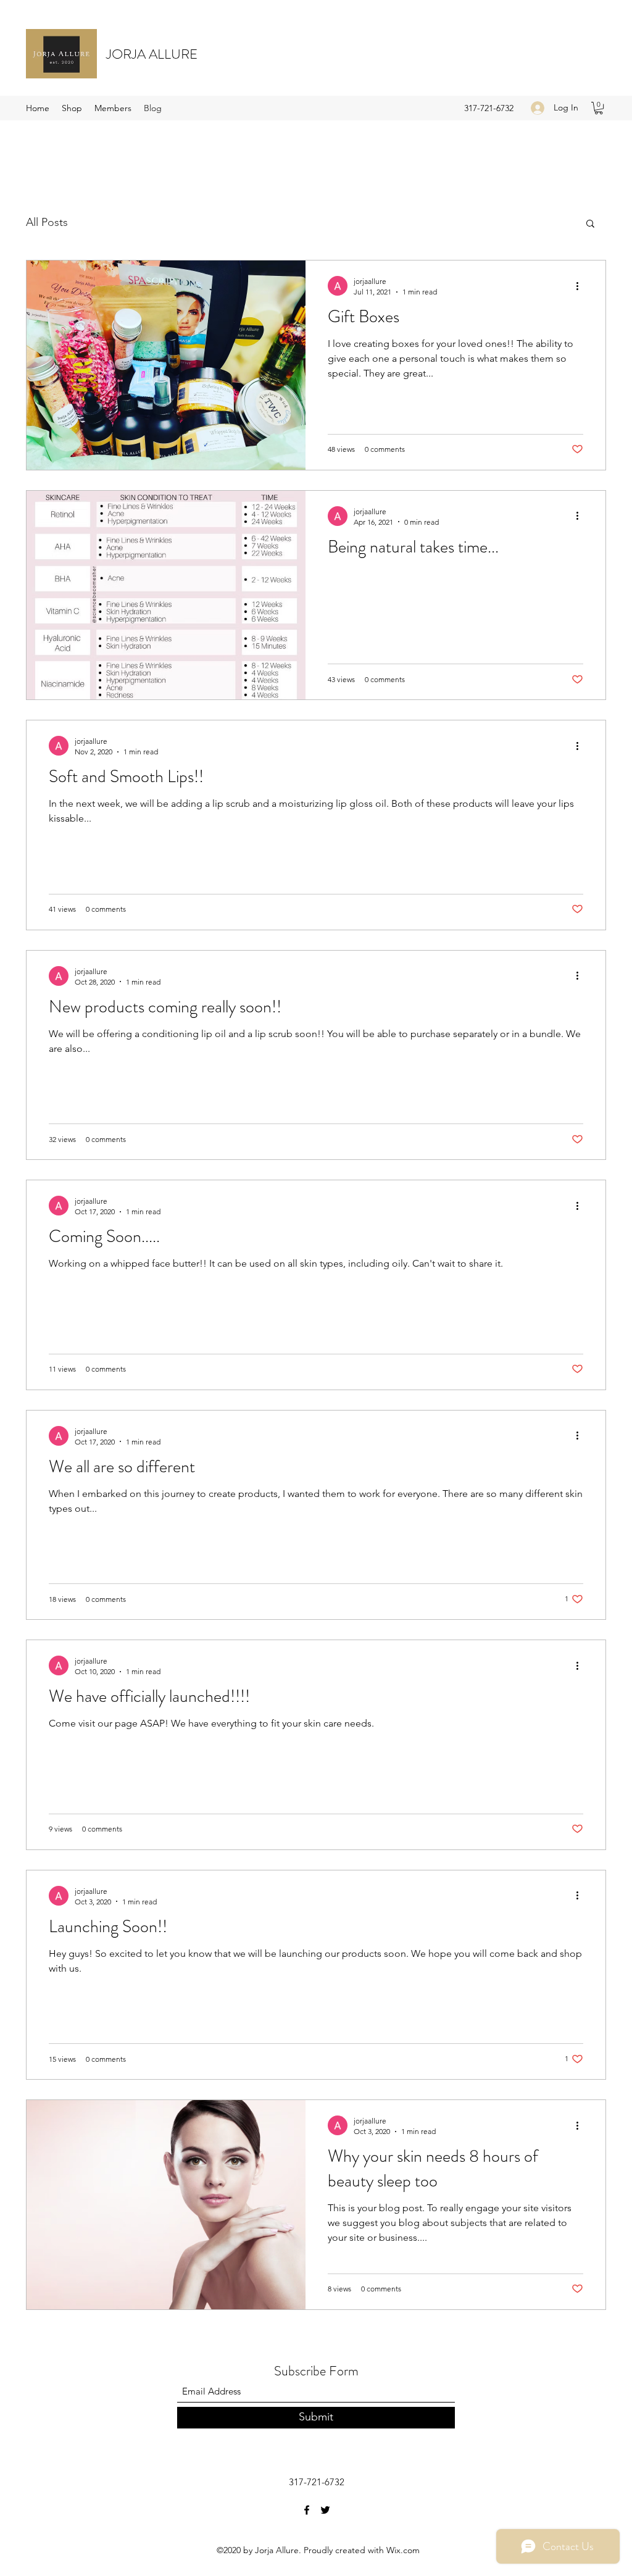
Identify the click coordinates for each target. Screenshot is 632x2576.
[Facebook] (307, 2510)
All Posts (47, 222)
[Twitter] (325, 2510)
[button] (599, 108)
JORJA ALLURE (152, 54)
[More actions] (581, 286)
